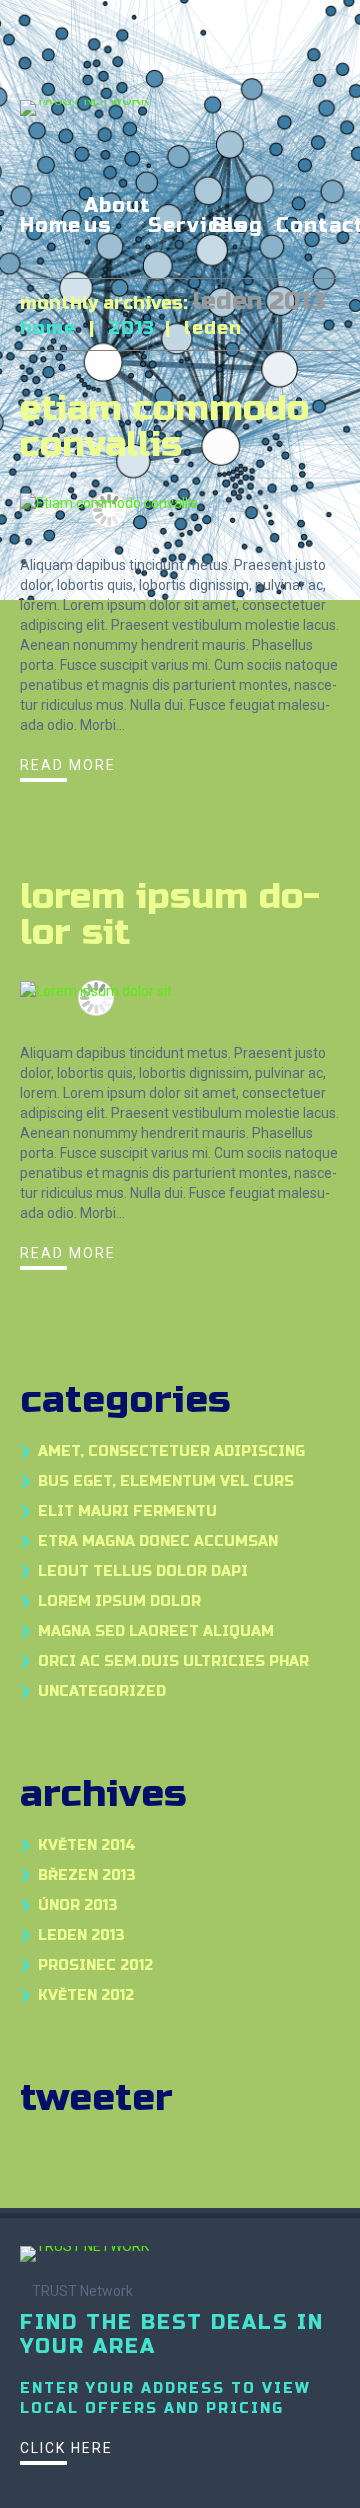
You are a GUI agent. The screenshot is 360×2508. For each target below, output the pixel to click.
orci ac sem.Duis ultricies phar (173, 1661)
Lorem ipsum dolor (119, 1601)
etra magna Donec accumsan (158, 1541)
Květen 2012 (86, 1995)
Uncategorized (102, 1691)
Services (197, 227)
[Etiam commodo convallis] (109, 502)
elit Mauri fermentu (127, 1511)
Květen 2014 (87, 1845)
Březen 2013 (87, 1875)
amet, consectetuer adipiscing (171, 1451)
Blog (237, 227)
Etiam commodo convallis (164, 426)
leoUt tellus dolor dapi (143, 1571)
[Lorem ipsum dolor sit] (96, 990)
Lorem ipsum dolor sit (170, 914)
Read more (68, 765)
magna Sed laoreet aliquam (156, 1631)
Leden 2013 (81, 1935)
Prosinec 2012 (95, 1965)
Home (50, 227)
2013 (131, 328)
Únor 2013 (78, 1905)
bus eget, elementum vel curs (166, 1481)
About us (117, 217)
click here (66, 2448)
